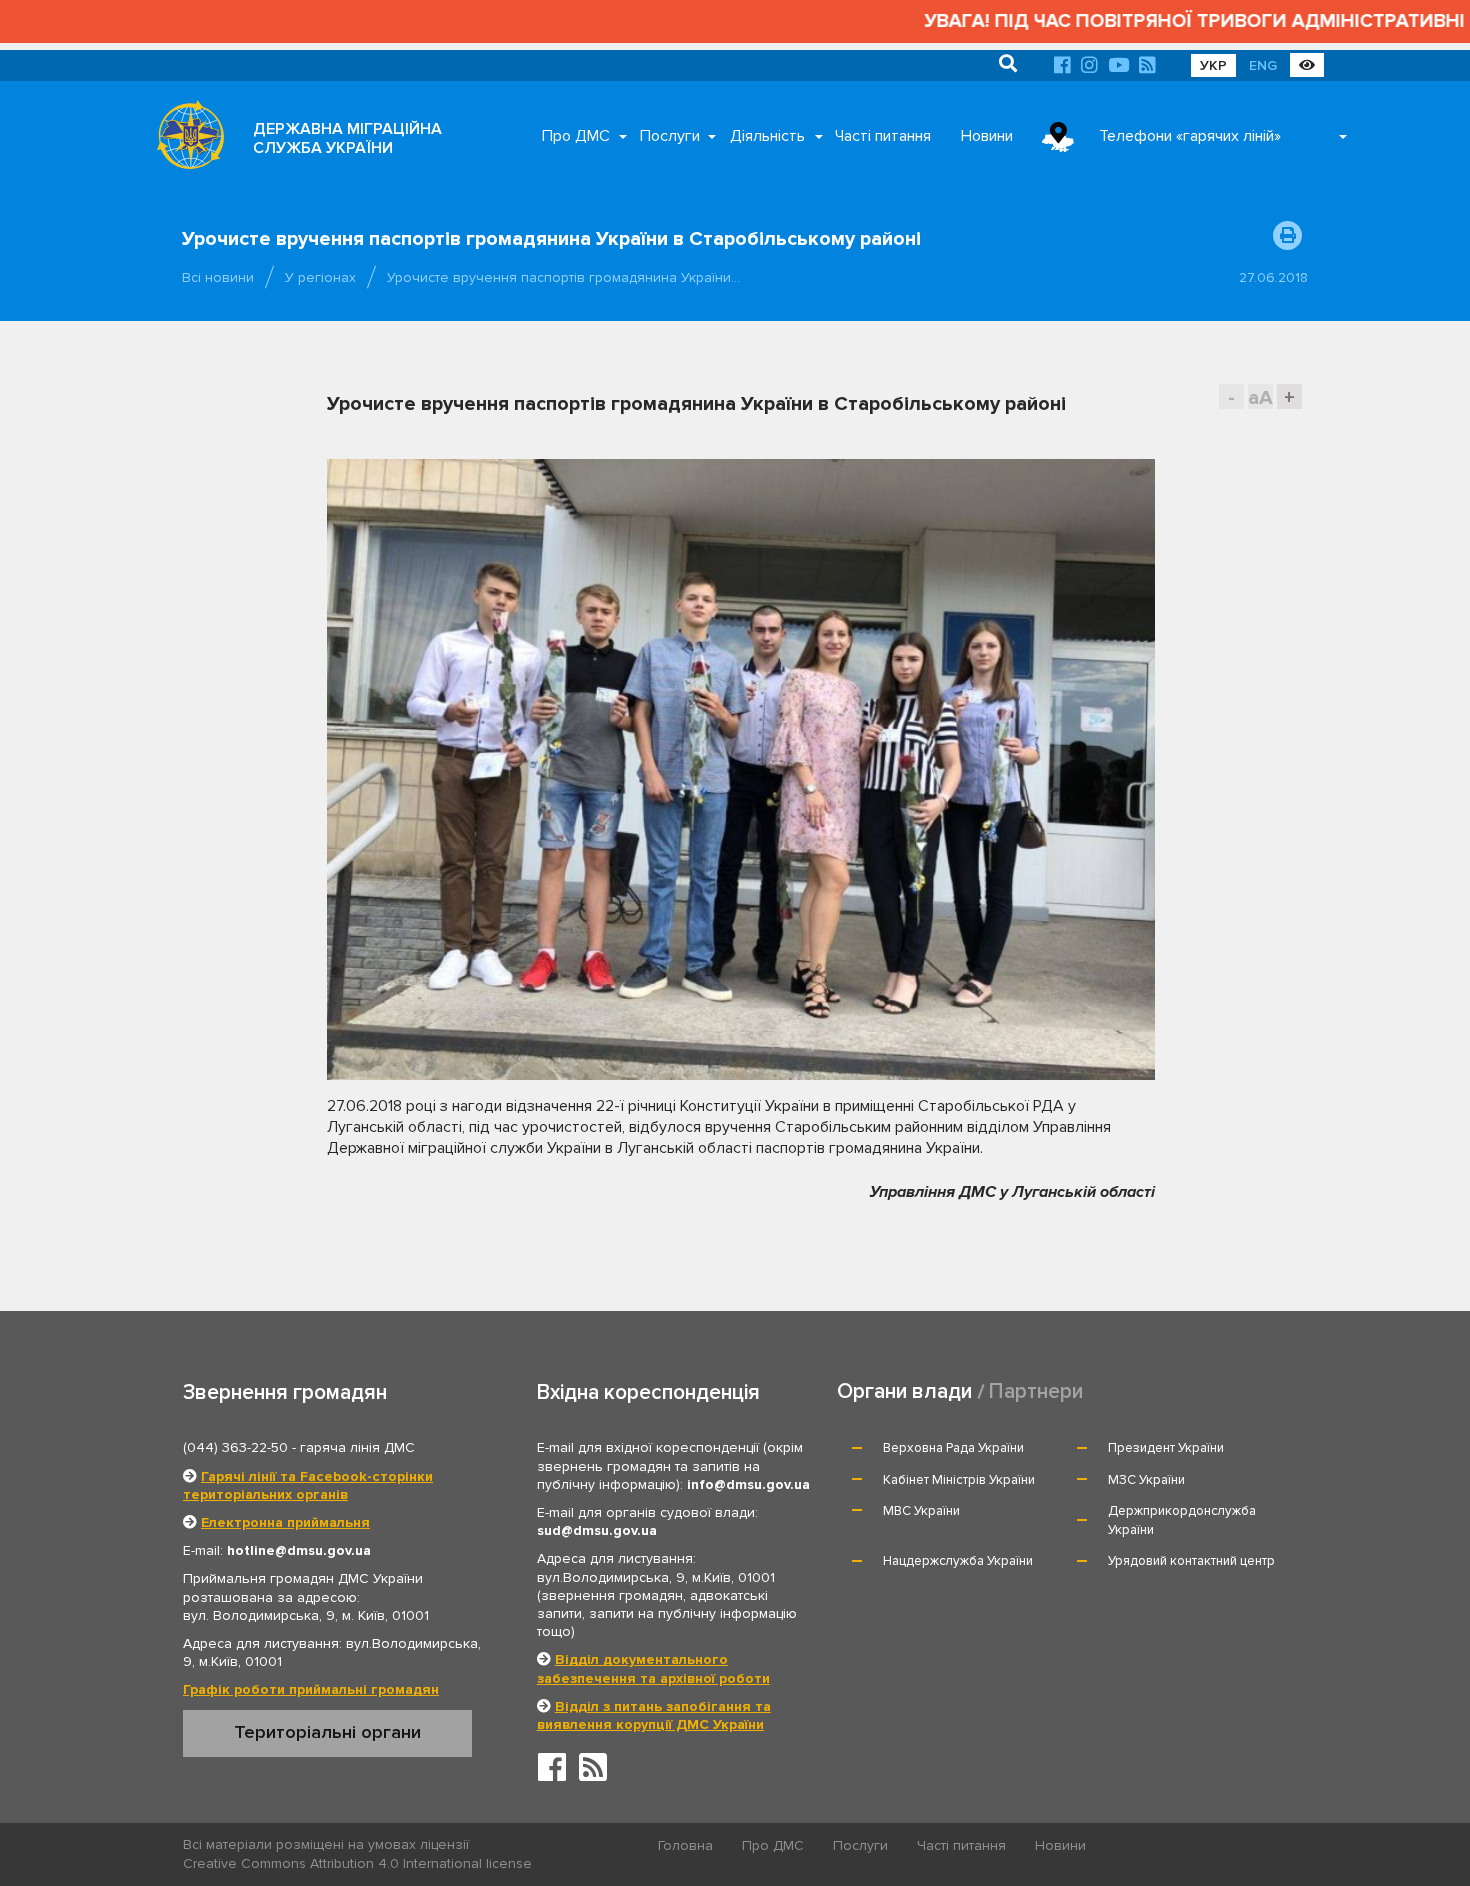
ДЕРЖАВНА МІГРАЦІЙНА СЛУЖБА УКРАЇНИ (347, 138)
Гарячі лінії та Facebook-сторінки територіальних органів (308, 1485)
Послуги (670, 136)
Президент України (1166, 1448)
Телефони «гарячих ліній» (1190, 136)
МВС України (921, 1511)
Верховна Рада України (953, 1448)
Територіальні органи (327, 1732)
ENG (1263, 65)
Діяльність (767, 136)
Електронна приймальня (285, 1522)
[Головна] (185, 140)
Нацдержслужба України (958, 1561)
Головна (685, 1845)
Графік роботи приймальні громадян (311, 1689)
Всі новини (218, 277)
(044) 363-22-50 (235, 1447)
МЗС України (1146, 1480)
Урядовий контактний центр (1191, 1561)
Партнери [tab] (1036, 1391)
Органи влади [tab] (904, 1391)
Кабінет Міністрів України (959, 1480)
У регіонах (320, 277)
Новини (987, 136)
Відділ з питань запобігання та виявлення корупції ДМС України (654, 1715)
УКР (1213, 65)
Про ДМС (576, 136)
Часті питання (883, 136)
